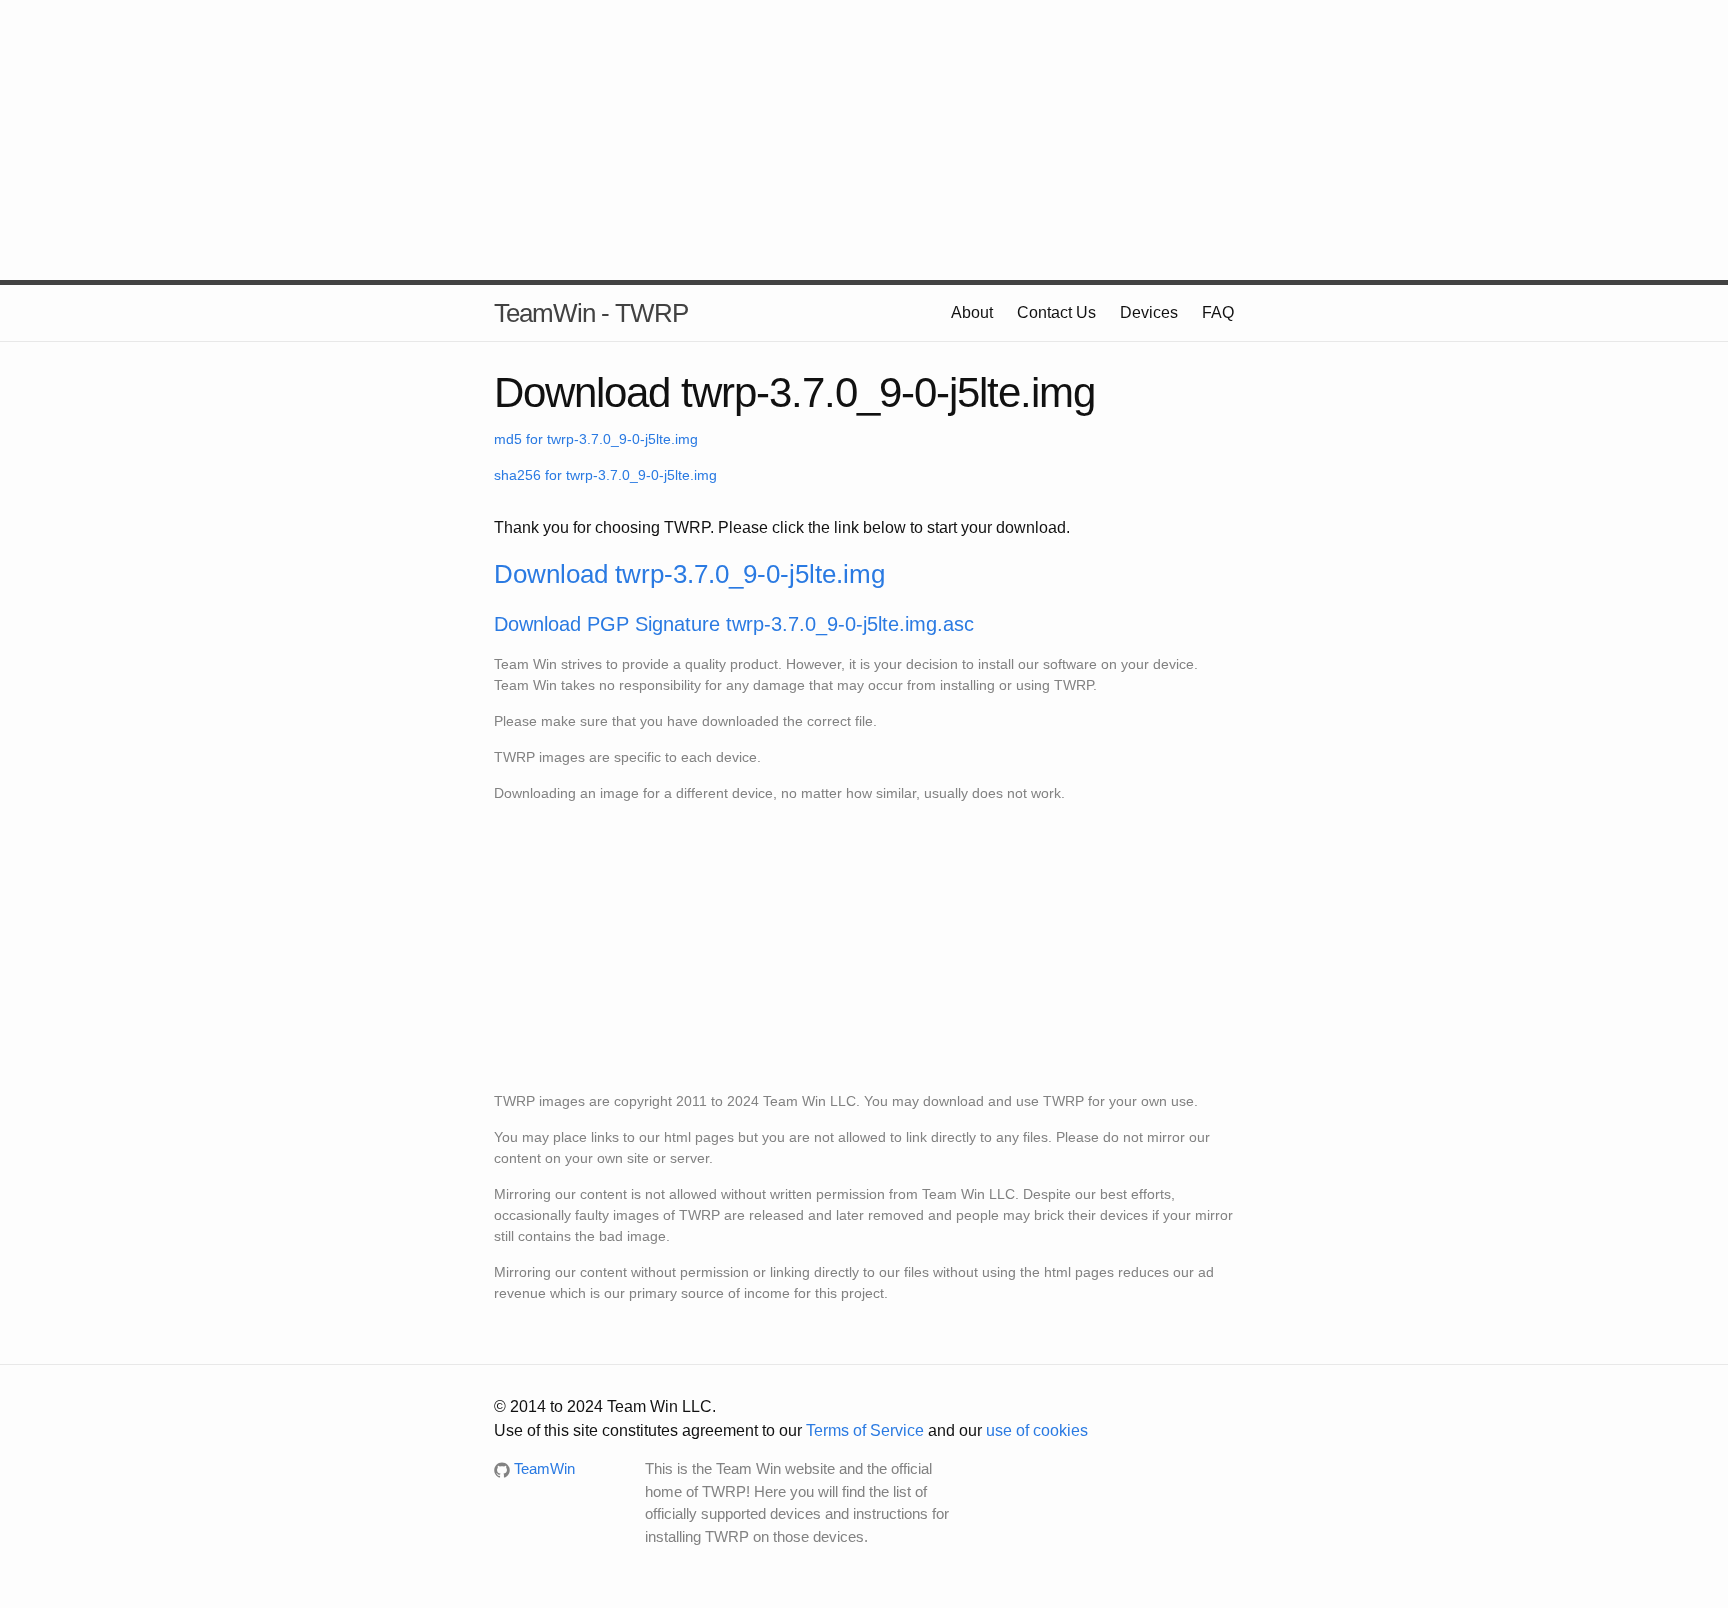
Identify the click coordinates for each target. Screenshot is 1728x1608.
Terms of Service (865, 1430)
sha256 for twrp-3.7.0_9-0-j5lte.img (605, 475)
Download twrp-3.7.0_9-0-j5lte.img (689, 574)
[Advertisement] (864, 140)
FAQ (1218, 312)
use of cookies (1037, 1430)
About (972, 312)
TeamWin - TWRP (591, 313)
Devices (1149, 312)
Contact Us (1056, 312)
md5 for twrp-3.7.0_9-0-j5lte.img (596, 439)
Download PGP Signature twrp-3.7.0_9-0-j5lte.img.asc (734, 624)
